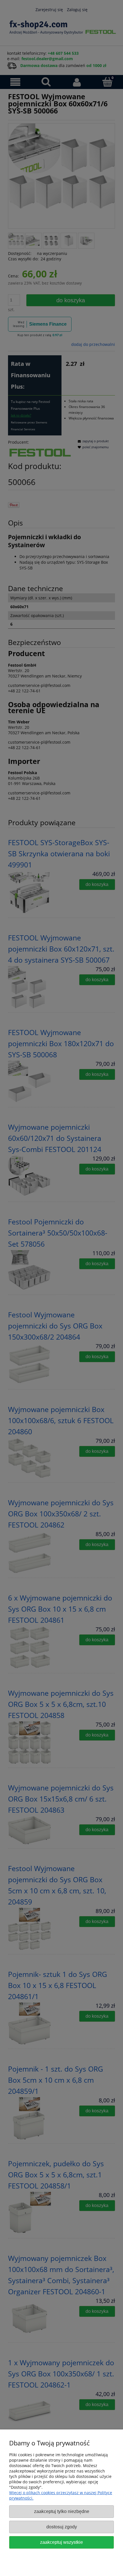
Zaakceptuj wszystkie (61, 2542)
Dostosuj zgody (62, 2527)
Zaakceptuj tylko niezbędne (62, 2511)
